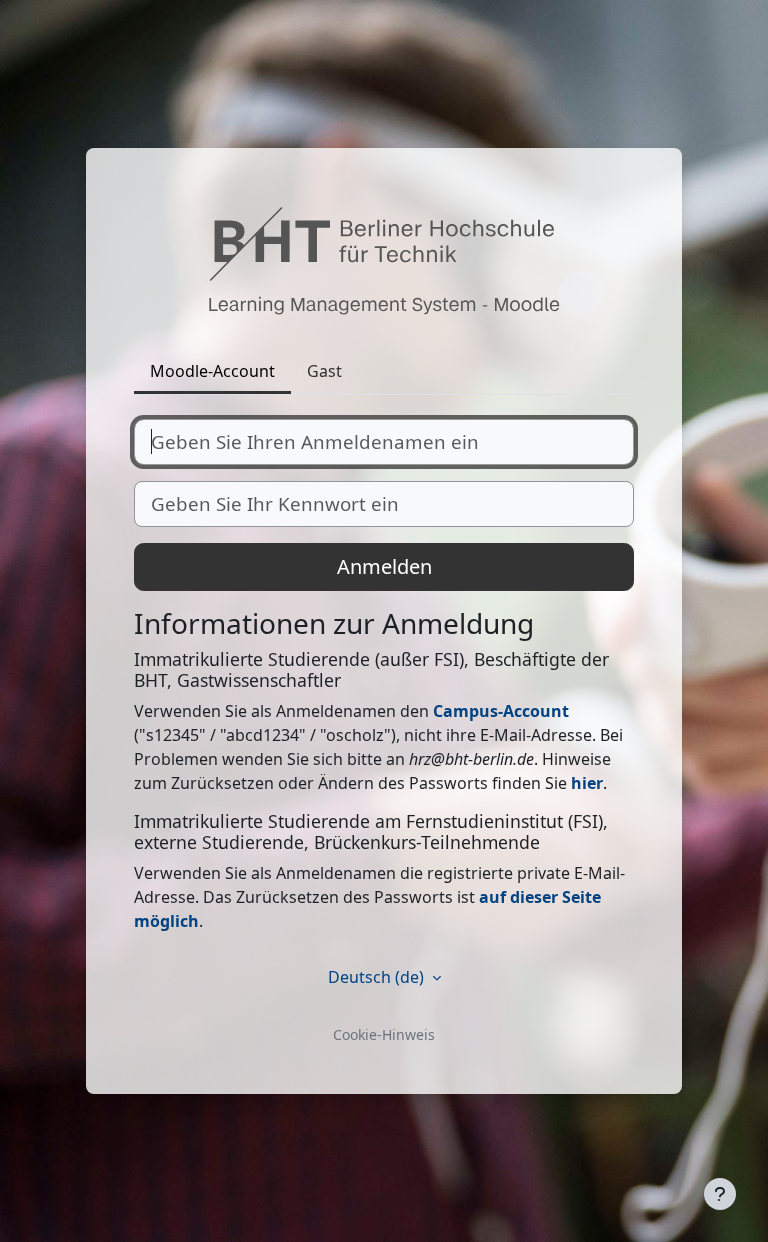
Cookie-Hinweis (384, 1034)
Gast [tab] (324, 371)
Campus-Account (501, 711)
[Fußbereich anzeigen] (720, 1194)
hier (587, 783)
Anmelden (384, 566)
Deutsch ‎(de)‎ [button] (378, 977)
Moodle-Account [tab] (212, 371)
